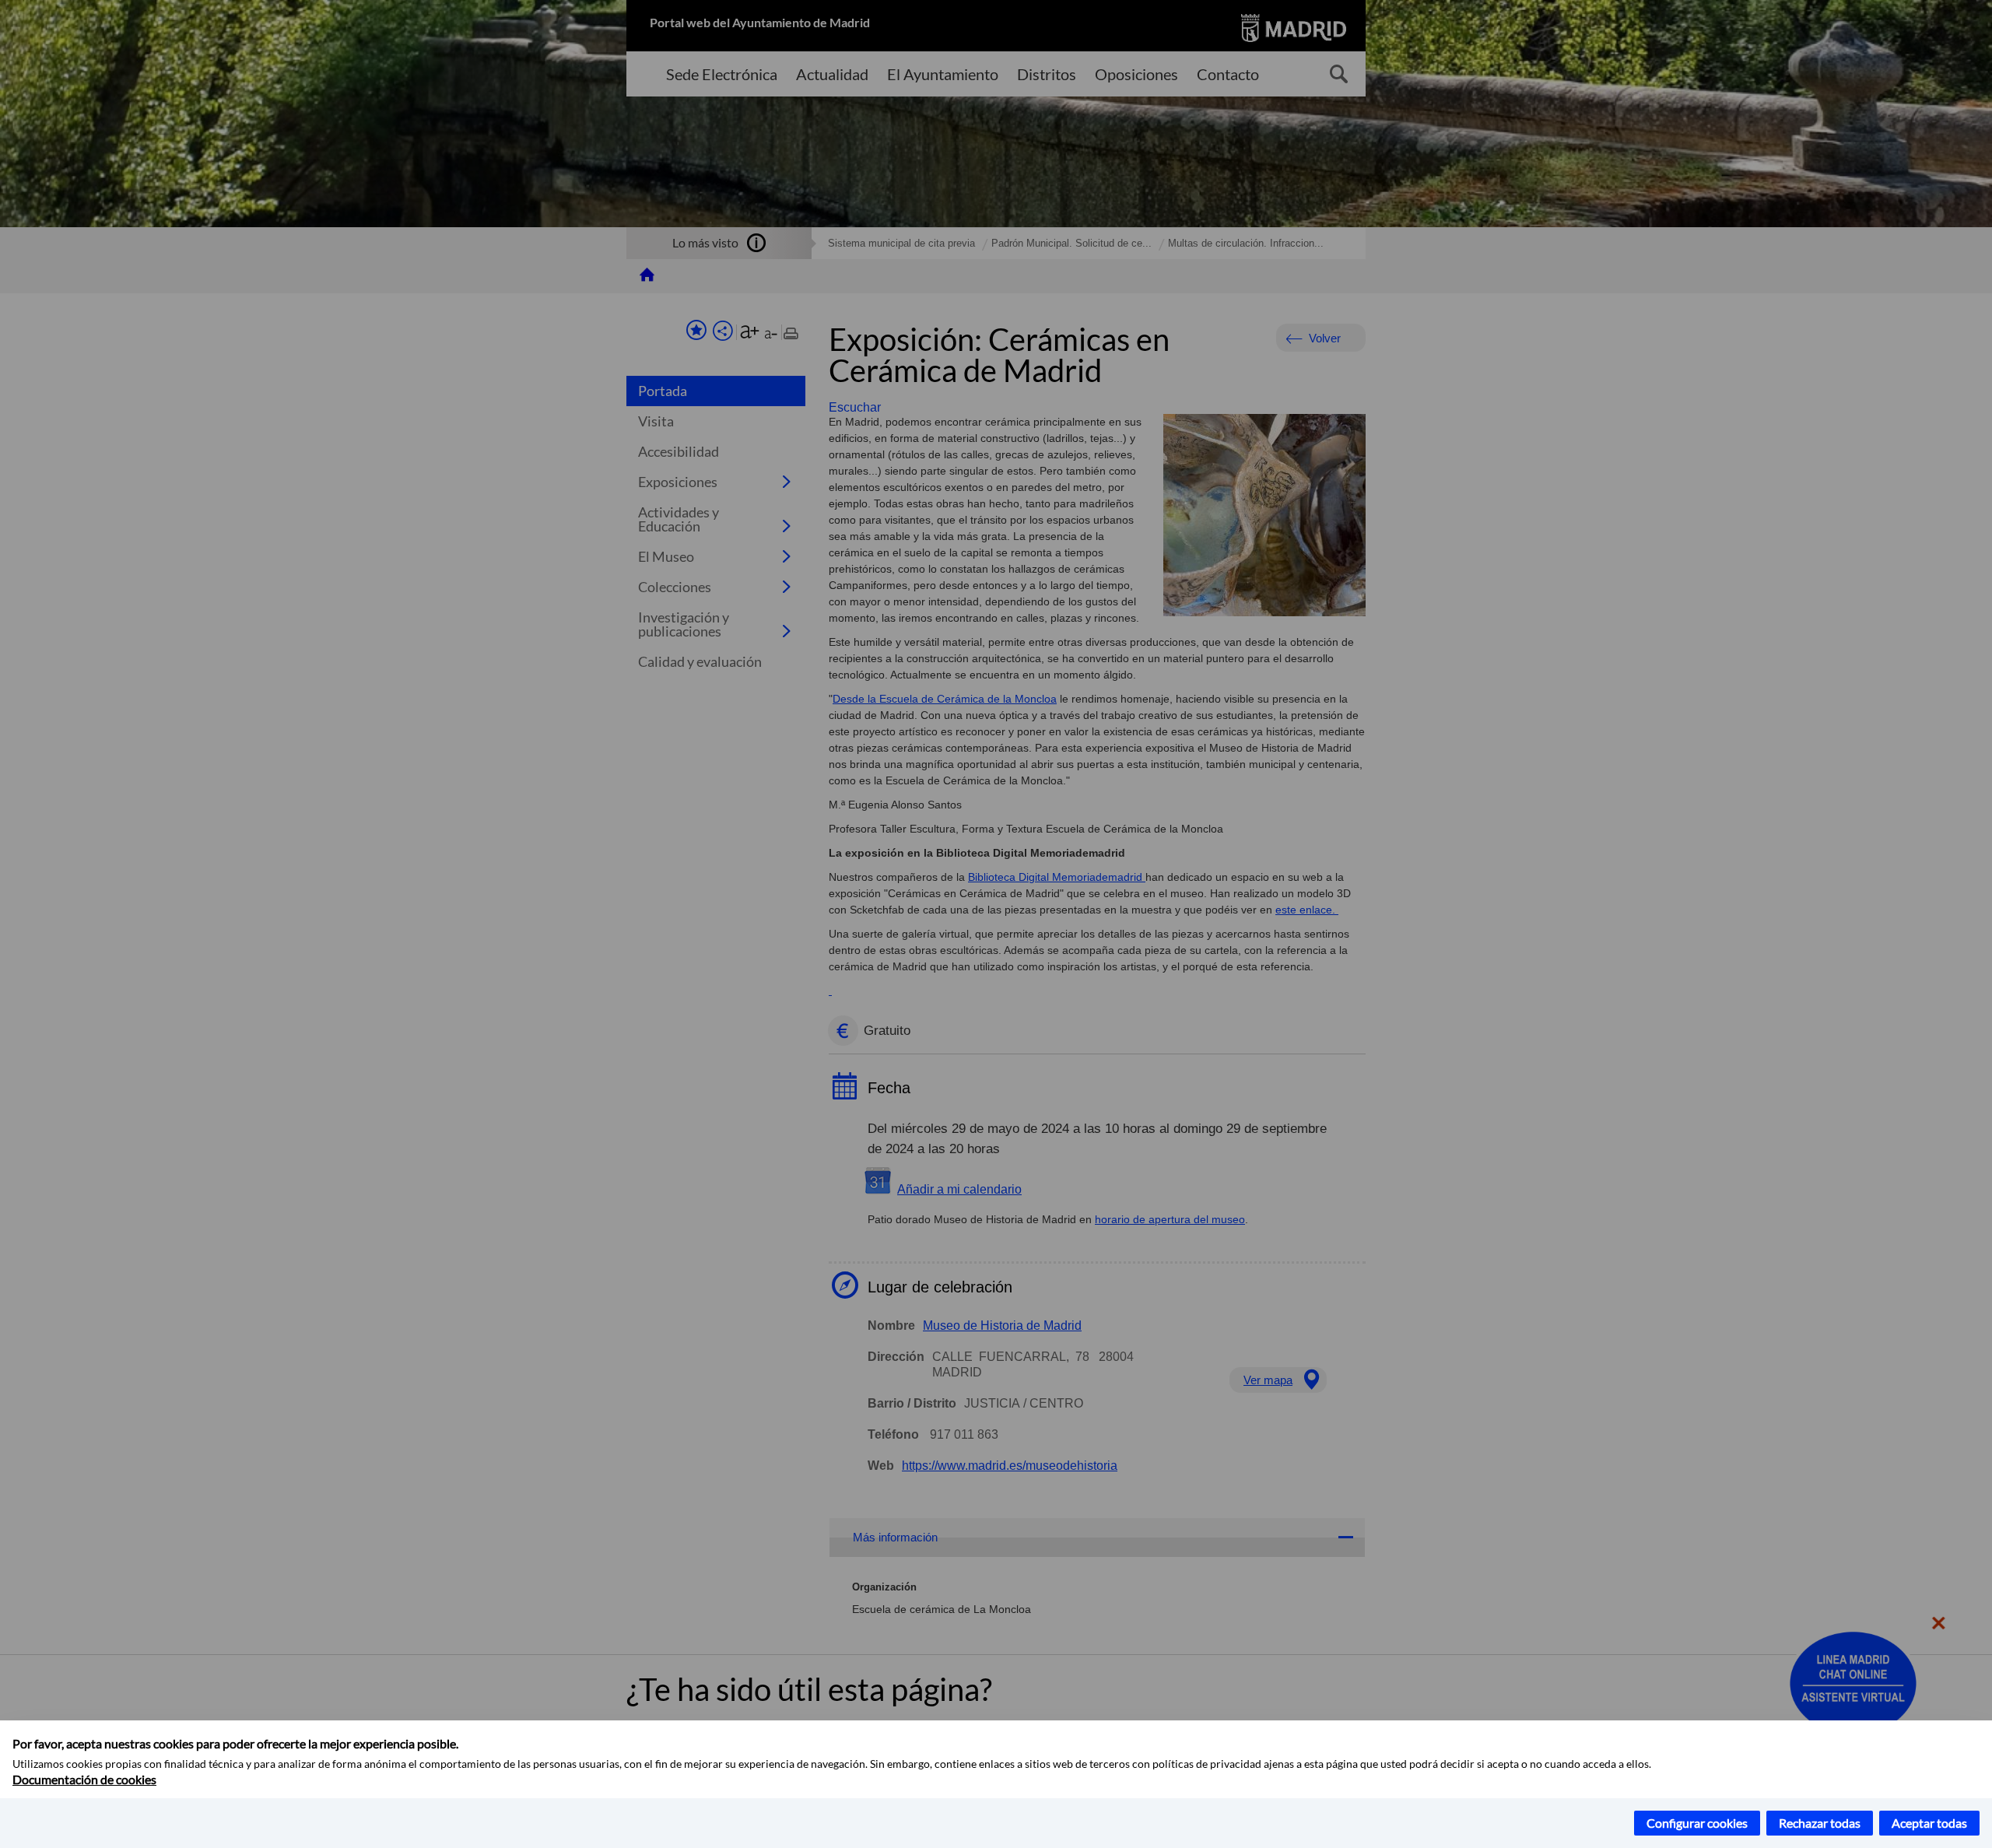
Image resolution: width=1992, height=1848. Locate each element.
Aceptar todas (1929, 1823)
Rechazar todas (1820, 1823)
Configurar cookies (1697, 1823)
